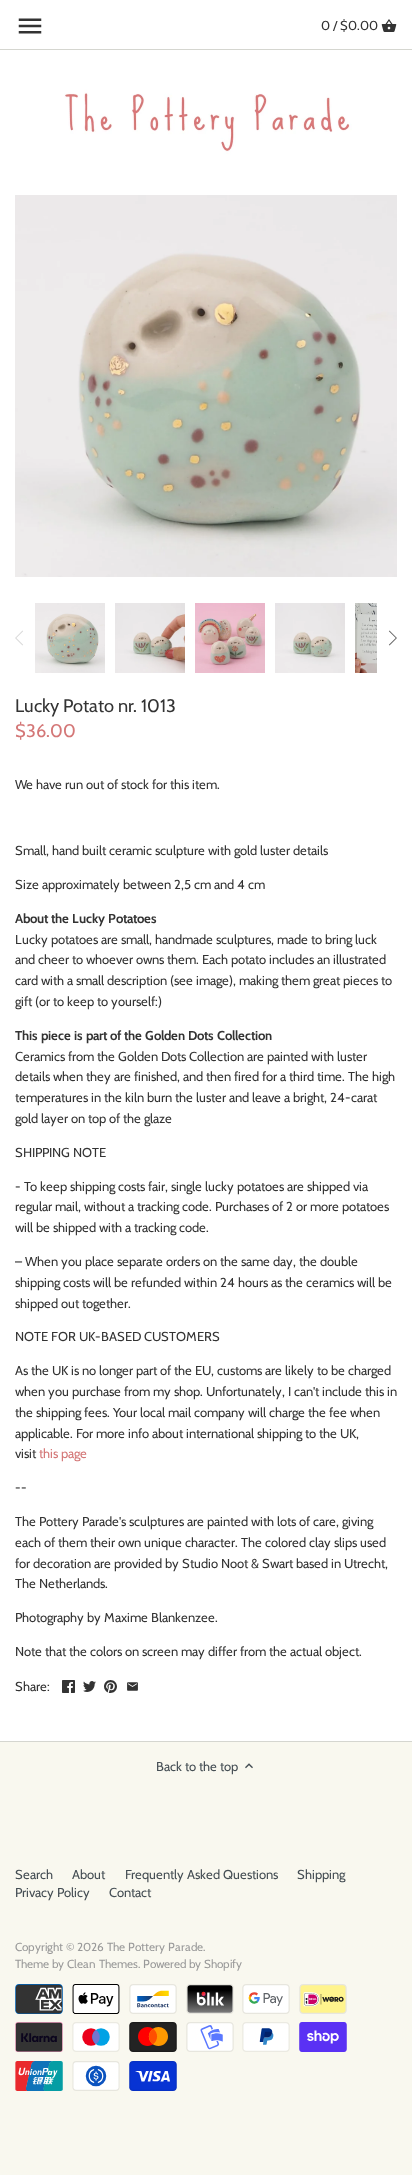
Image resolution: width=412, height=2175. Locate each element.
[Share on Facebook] (68, 1684)
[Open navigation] (30, 26)
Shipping (321, 1874)
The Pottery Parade (155, 1947)
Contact (130, 1892)
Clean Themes (102, 1964)
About (88, 1874)
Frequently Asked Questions (201, 1874)
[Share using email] (132, 1684)
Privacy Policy (52, 1892)
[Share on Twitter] (89, 1684)
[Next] (392, 638)
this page (63, 1453)
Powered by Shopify (192, 1964)
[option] (70, 638)
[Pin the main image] (110, 1684)
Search (34, 1874)
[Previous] (20, 638)
